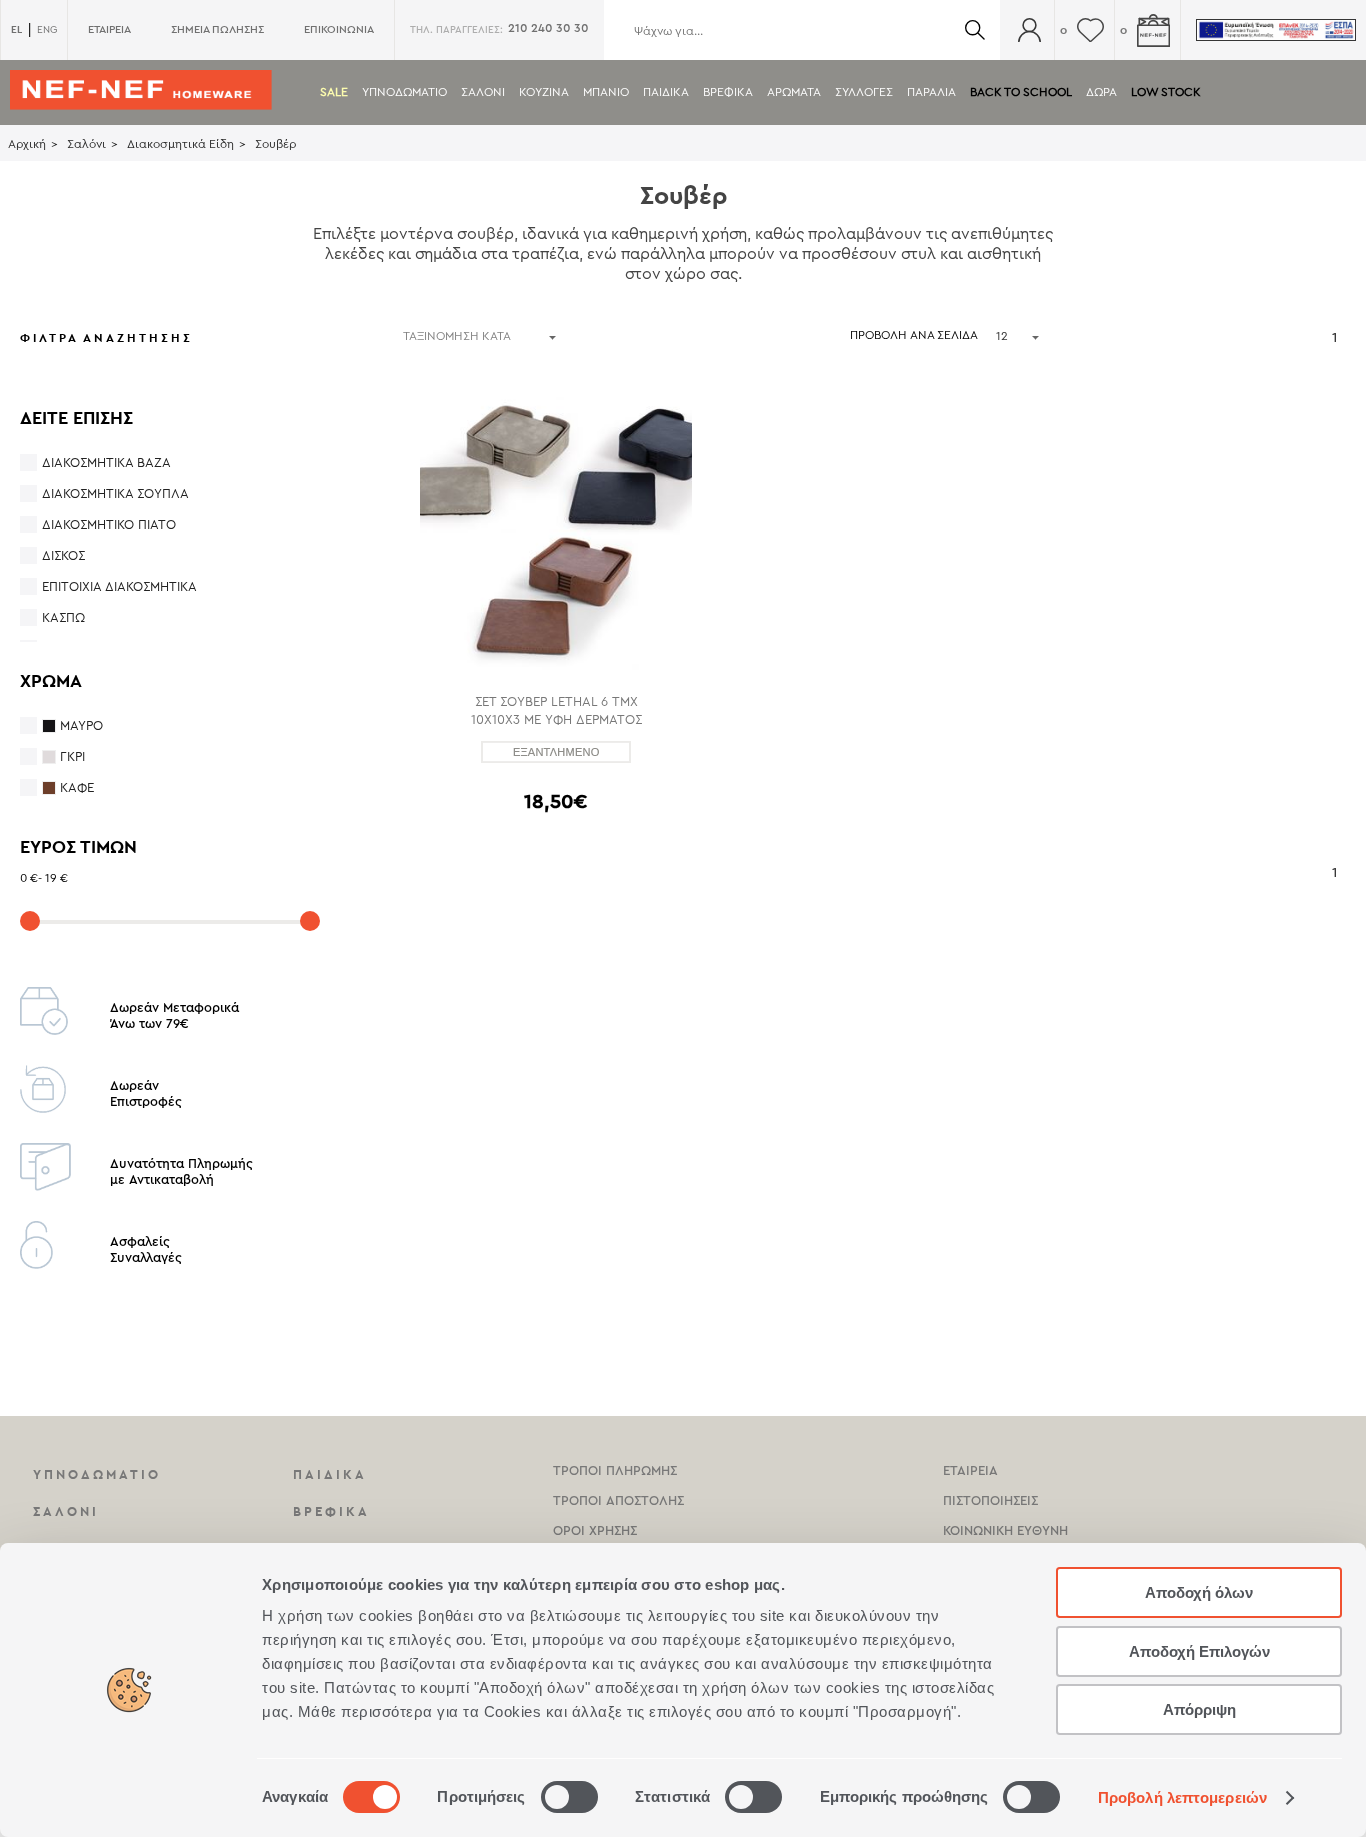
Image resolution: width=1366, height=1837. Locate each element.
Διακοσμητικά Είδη (180, 144)
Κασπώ (63, 617)
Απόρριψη (1199, 1709)
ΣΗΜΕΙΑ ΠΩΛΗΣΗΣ (217, 29)
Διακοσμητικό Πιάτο (109, 524)
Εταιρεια (970, 1470)
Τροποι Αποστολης (618, 1500)
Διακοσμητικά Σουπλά (115, 493)
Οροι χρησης (595, 1530)
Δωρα (1101, 92)
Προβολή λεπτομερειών (1182, 1797)
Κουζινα (544, 92)
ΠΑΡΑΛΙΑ (931, 92)
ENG (47, 30)
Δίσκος (63, 555)
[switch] (569, 1797)
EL (16, 29)
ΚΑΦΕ (77, 787)
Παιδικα (666, 92)
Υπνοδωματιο (404, 92)
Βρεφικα (728, 92)
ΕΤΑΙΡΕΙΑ (109, 29)
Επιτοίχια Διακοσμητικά (119, 586)
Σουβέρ (275, 144)
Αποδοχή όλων (1199, 1592)
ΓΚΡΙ (72, 756)
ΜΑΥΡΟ (81, 725)
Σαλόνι (86, 144)
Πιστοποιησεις (990, 1500)
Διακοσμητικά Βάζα (106, 462)
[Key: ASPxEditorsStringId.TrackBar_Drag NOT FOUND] (30, 921)
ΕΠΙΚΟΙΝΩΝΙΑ (339, 29)
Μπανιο (606, 92)
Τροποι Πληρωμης (615, 1470)
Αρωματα (794, 92)
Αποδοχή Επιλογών (1199, 1651)
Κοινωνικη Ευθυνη (1005, 1530)
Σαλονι (483, 92)
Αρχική (27, 144)
